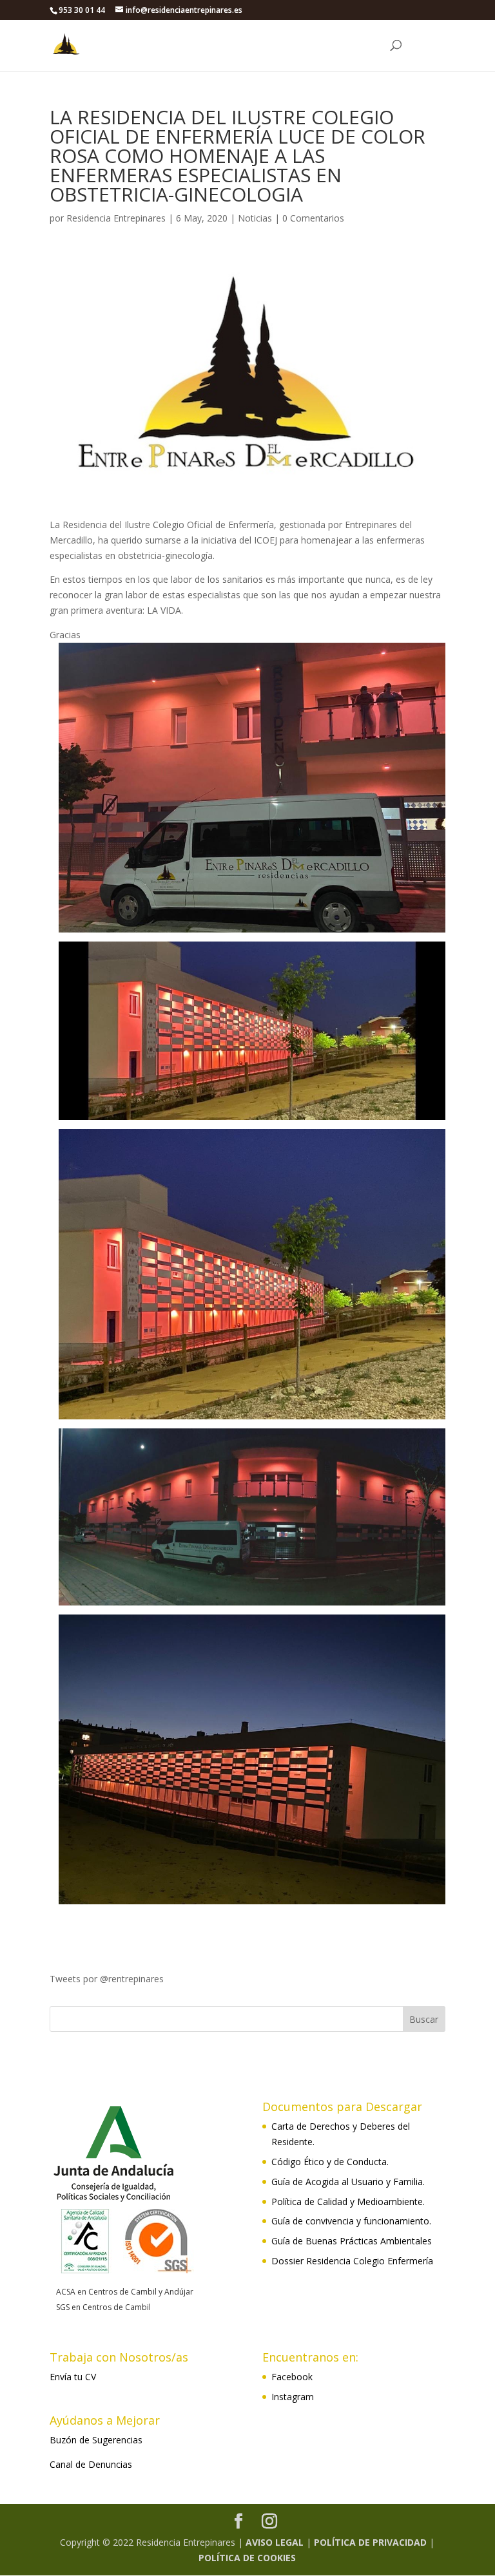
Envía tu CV (73, 2377)
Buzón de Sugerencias (96, 2440)
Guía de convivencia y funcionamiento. (351, 2221)
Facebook (292, 2377)
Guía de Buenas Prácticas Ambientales (352, 2241)
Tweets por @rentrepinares (107, 1979)
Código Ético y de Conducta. (330, 2162)
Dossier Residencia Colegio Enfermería (352, 2261)
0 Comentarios (313, 218)
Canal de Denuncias (91, 2464)
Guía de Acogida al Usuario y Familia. (348, 2182)
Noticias (255, 218)
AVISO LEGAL (275, 2542)
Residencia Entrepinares (116, 218)
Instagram (293, 2397)
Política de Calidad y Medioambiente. (348, 2202)
